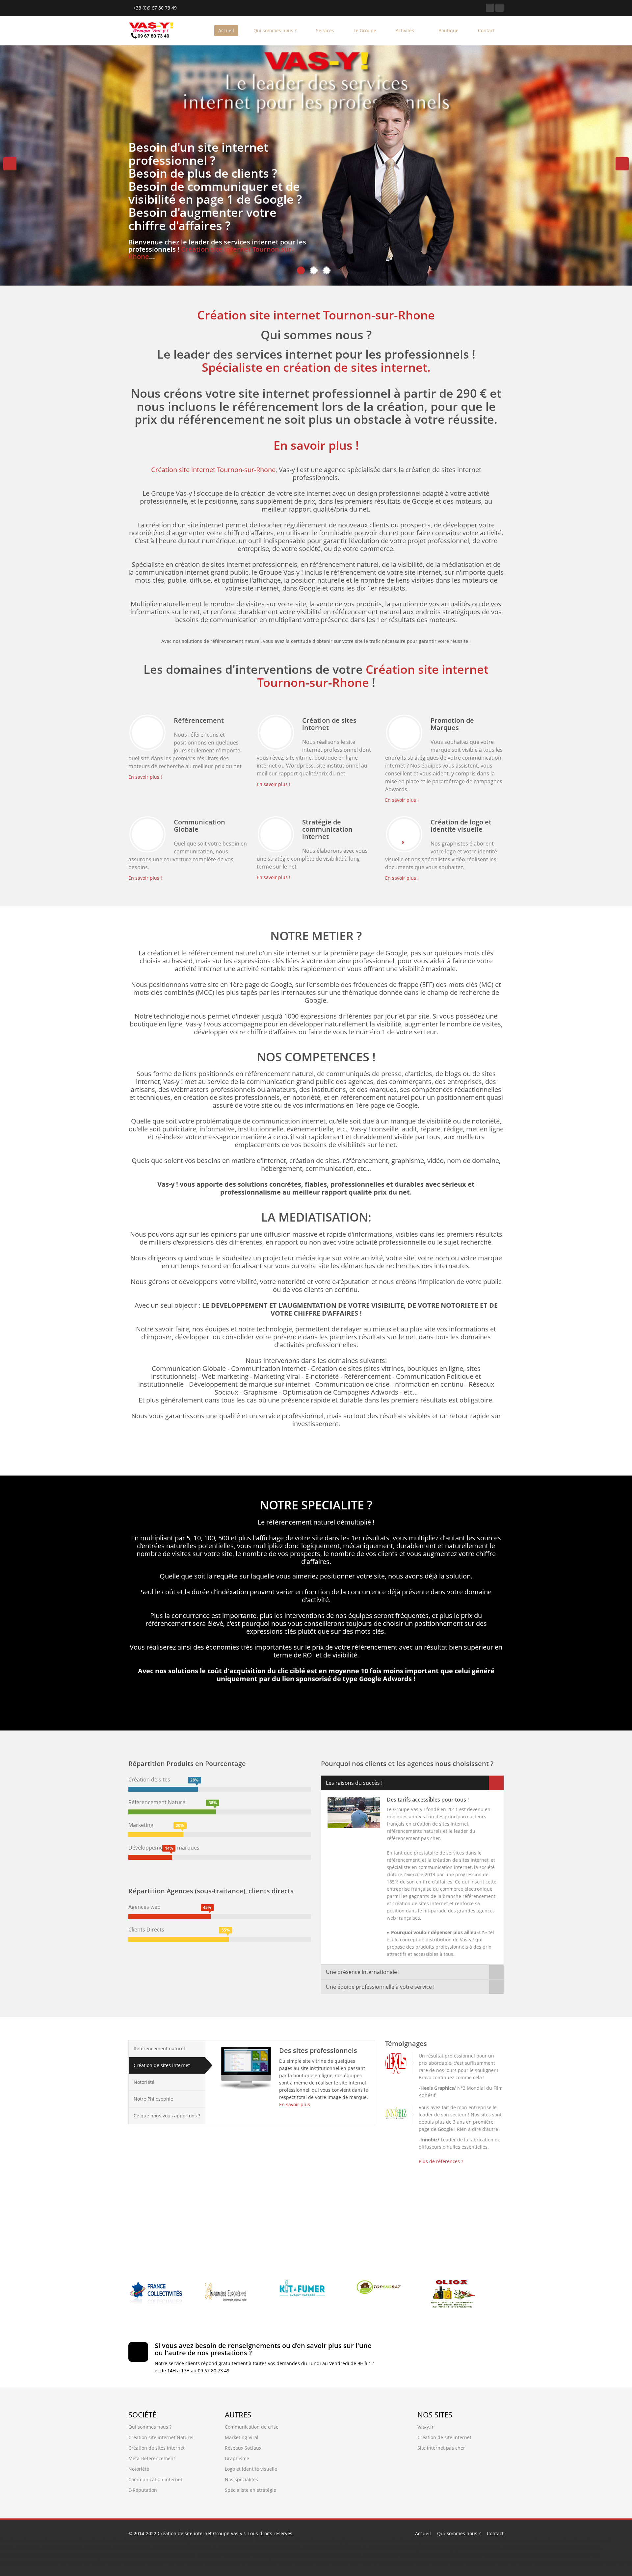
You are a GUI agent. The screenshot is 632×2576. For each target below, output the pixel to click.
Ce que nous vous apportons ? (167, 2116)
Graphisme (237, 2458)
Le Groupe (365, 30)
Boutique (448, 30)
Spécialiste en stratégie (250, 2490)
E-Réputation (143, 2490)
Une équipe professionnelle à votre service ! (380, 1987)
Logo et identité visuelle (251, 2469)
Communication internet (155, 2479)
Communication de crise (252, 2427)
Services (325, 30)
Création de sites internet (162, 2065)
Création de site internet (444, 2437)
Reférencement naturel (159, 2048)
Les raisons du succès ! (354, 1783)
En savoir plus (295, 2104)
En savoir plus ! (316, 445)
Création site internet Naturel (161, 2437)
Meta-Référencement (152, 2458)
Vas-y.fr (426, 2427)
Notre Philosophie (153, 2099)
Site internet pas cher (441, 2448)
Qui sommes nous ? (275, 30)
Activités (406, 30)
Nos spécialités (241, 2479)
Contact (486, 30)
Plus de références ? (441, 2161)
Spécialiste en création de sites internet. (316, 367)
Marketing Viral (242, 2437)
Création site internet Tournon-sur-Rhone (211, 253)
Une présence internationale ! (363, 1972)
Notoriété (144, 2082)
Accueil (226, 30)
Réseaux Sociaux (243, 2448)
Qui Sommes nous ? (459, 2533)
